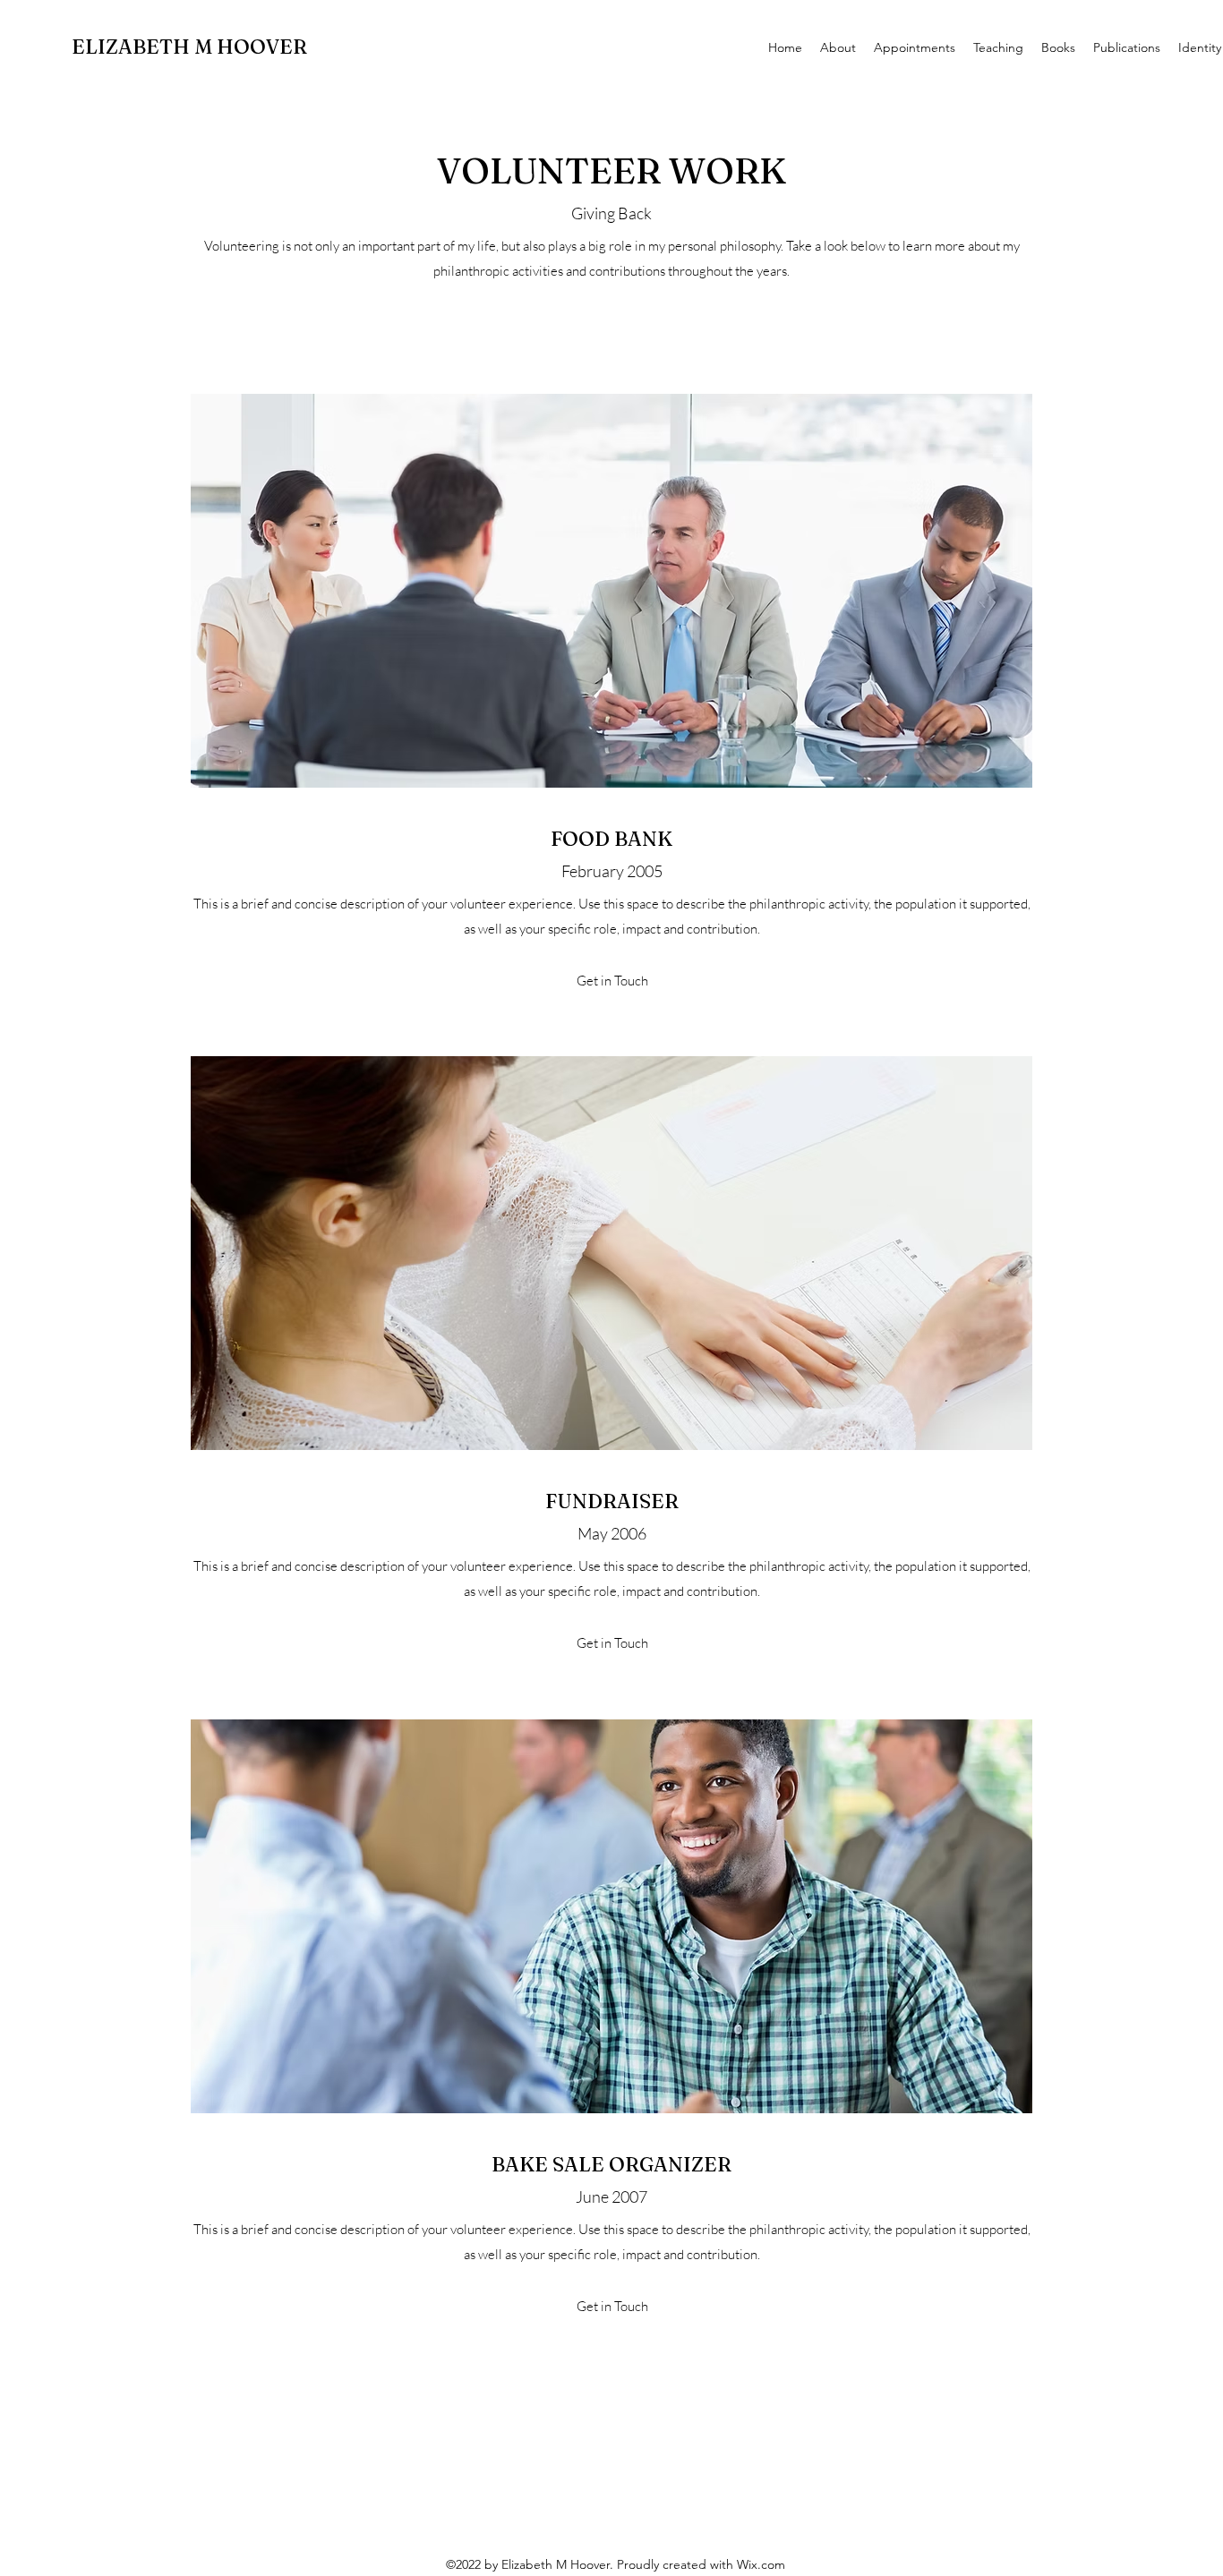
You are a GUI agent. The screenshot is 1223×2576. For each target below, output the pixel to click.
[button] (612, 981)
